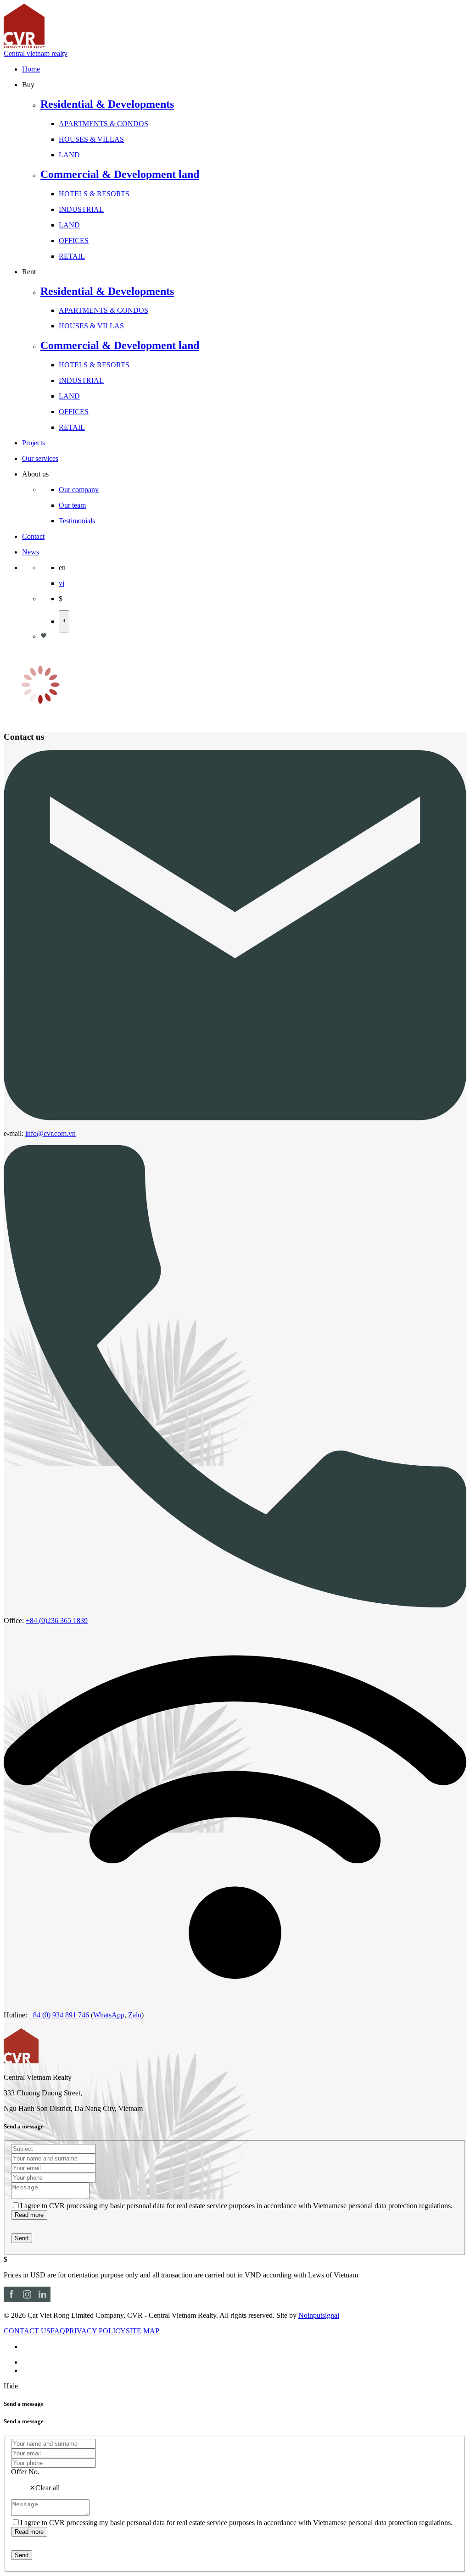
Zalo (135, 2015)
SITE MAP (143, 2331)
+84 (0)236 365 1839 (57, 1620)
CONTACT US (27, 2331)
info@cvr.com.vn (50, 1133)
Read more (29, 2215)
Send (22, 2238)
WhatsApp (109, 2015)
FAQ (58, 2331)
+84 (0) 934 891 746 (59, 2015)
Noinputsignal (319, 2315)
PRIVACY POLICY (95, 2331)
